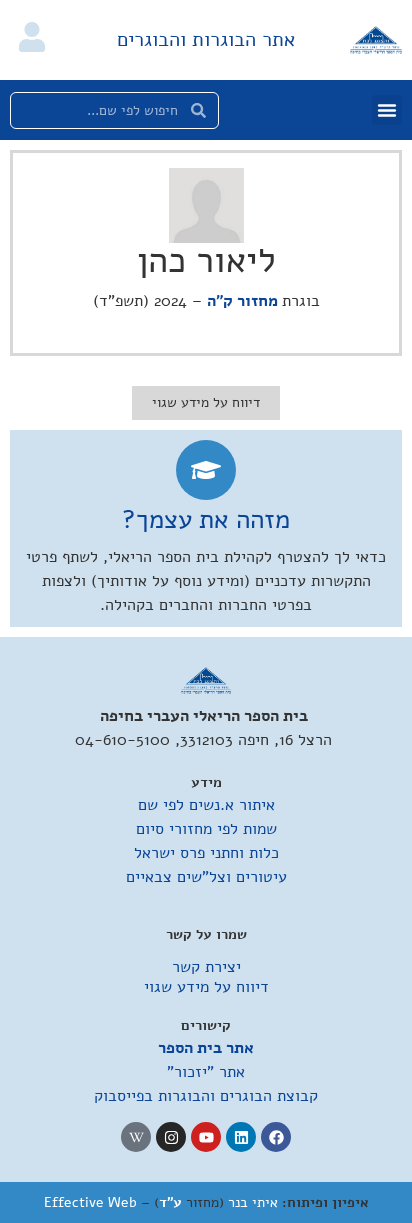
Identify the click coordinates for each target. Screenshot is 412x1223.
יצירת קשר (206, 967)
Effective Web (90, 1202)
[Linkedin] (241, 1137)
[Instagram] (171, 1137)
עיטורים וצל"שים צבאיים (206, 877)
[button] (387, 110)
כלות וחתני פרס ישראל (206, 853)
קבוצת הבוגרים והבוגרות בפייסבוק (206, 1096)
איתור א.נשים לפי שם (206, 805)
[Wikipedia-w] (136, 1137)
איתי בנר (253, 1202)
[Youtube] (206, 1137)
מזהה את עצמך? (206, 519)
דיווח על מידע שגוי (206, 987)
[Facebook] (276, 1137)
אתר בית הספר (206, 1048)
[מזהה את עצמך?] (206, 470)
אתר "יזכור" (206, 1072)
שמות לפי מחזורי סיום (206, 829)
